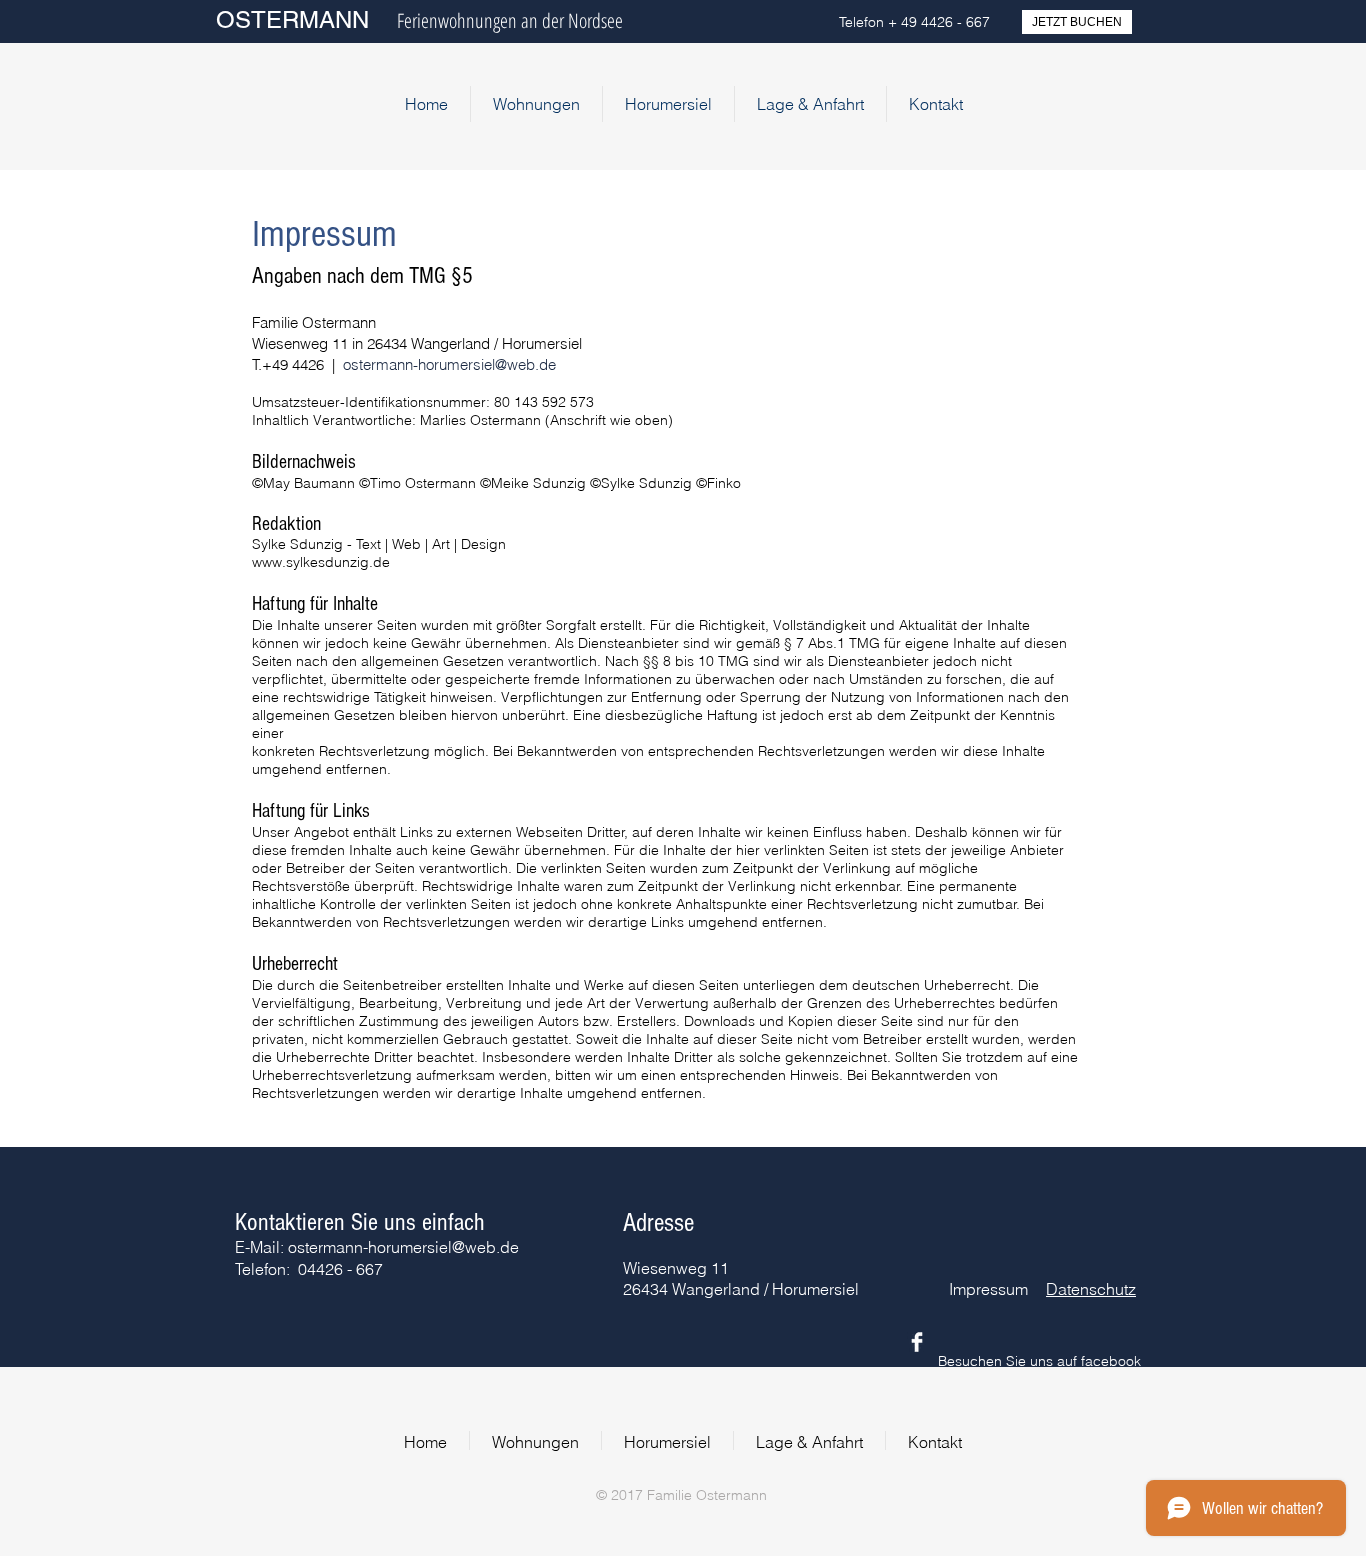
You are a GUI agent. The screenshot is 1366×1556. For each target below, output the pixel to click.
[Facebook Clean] (917, 1342)
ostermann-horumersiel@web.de (449, 364)
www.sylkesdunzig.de (321, 562)
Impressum (988, 1289)
